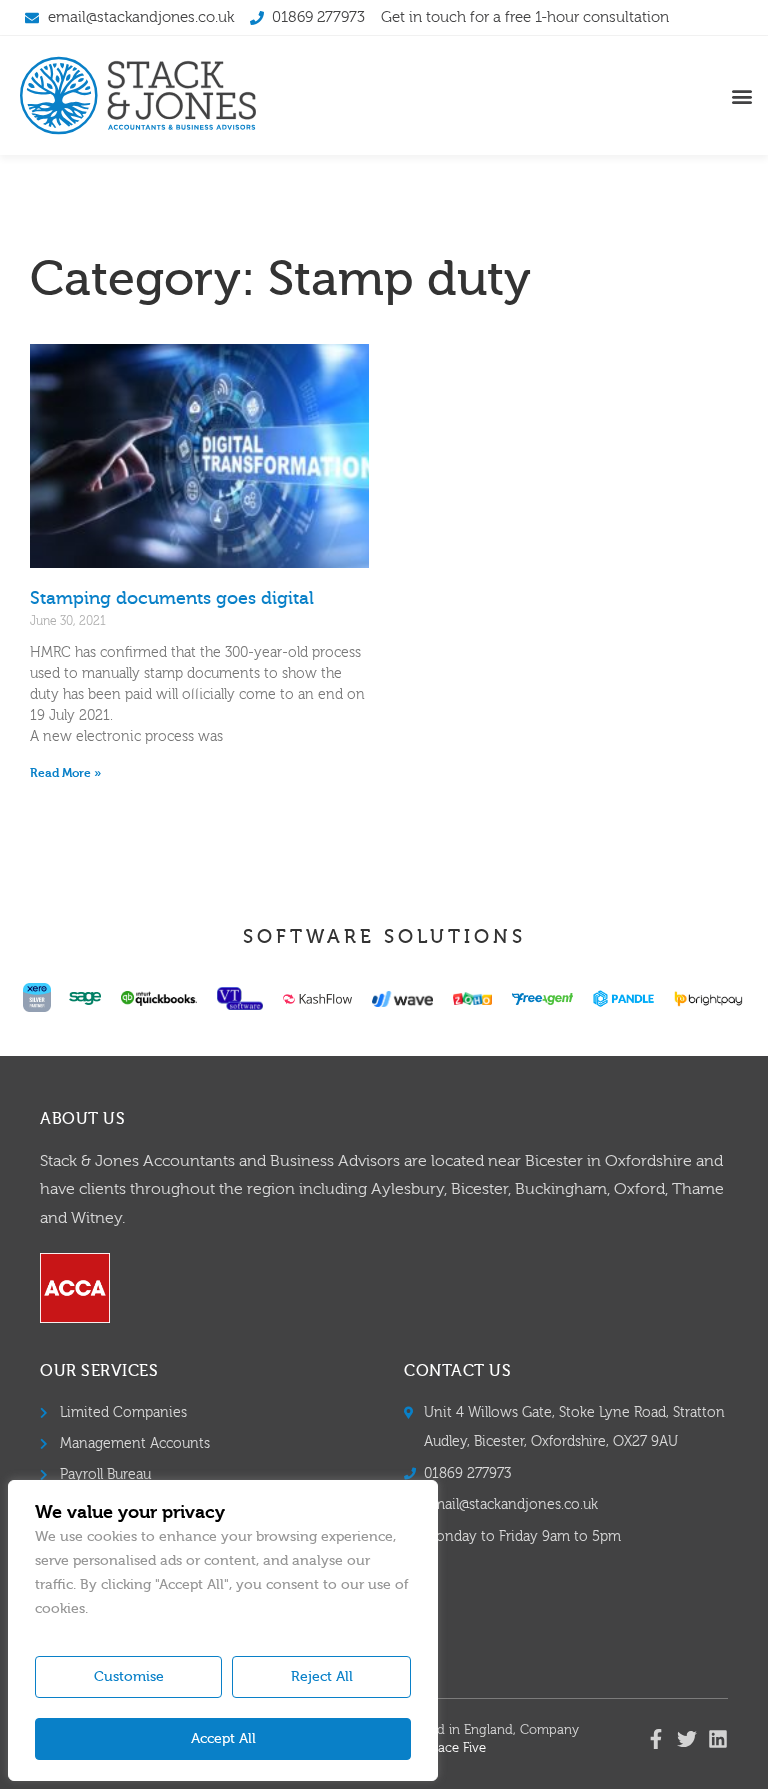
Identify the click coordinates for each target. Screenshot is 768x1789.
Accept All (223, 1739)
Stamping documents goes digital (172, 598)
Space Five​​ (454, 1748)
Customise (129, 1677)
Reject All (322, 1677)
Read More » (65, 773)
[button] (741, 95)
